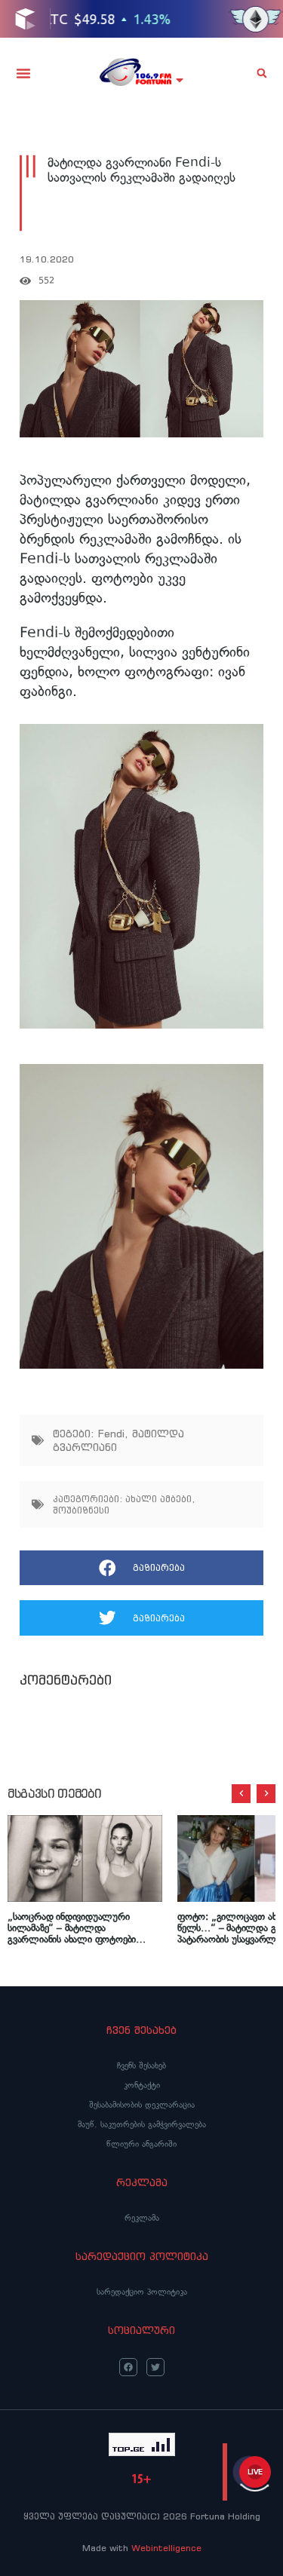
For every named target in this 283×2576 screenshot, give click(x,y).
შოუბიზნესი (81, 1510)
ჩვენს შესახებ (141, 2065)
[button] (23, 73)
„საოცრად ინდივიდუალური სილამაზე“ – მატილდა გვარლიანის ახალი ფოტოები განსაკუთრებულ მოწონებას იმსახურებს (72, 1928)
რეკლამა (142, 2218)
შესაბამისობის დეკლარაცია (142, 2105)
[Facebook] (128, 2367)
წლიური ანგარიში (141, 2144)
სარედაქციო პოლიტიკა (142, 2292)
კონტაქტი (142, 2085)
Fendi (111, 1434)
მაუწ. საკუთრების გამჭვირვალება (142, 2124)
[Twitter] (155, 2367)
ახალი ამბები (158, 1499)
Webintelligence (166, 2548)
